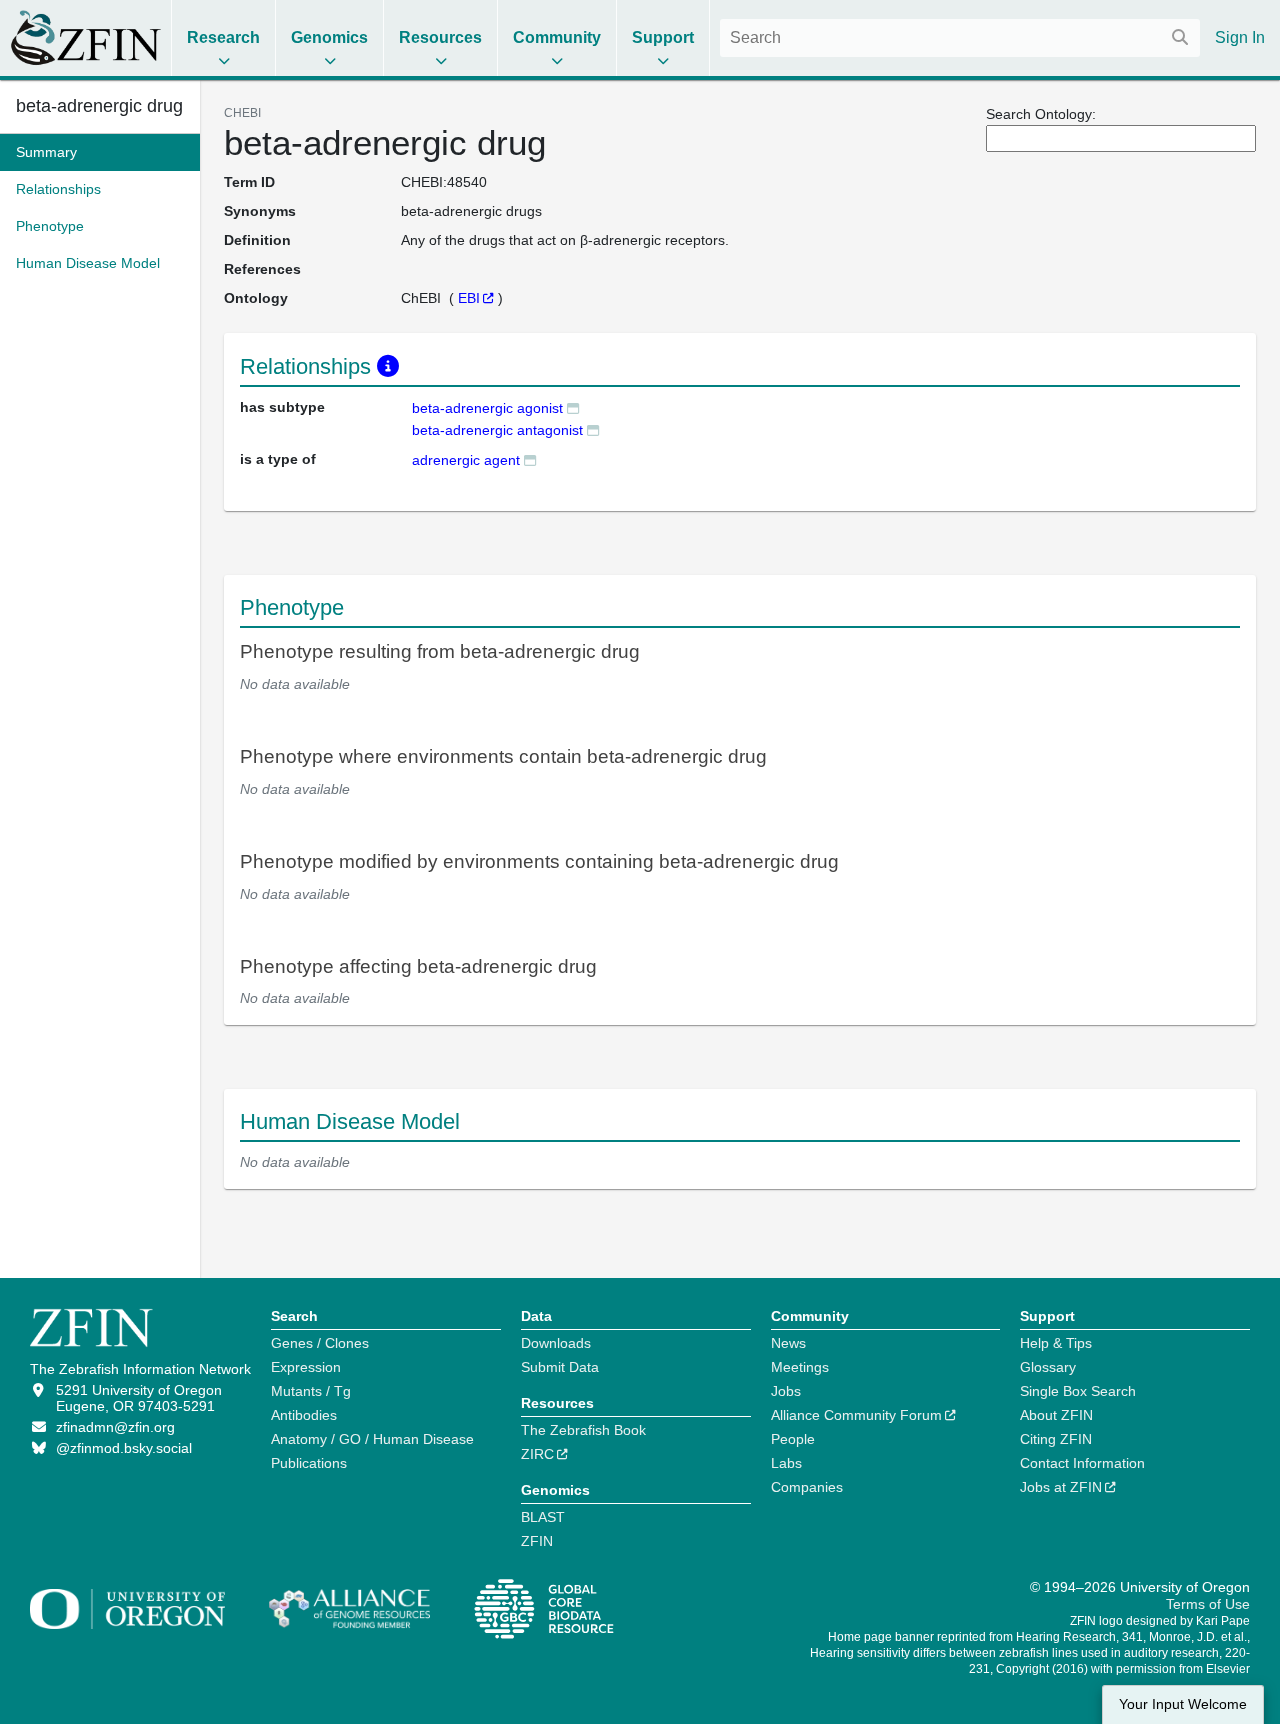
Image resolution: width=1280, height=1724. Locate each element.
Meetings (800, 1367)
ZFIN (537, 1541)
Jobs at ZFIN (1061, 1487)
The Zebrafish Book (583, 1430)
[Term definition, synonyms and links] (573, 407)
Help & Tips (1056, 1343)
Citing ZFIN (1056, 1439)
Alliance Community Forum (856, 1415)
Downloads (556, 1343)
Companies (807, 1487)
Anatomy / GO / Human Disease (372, 1439)
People (793, 1439)
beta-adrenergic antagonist (497, 430)
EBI (469, 298)
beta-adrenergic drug (99, 106)
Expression (306, 1367)
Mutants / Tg (311, 1391)
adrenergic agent (466, 460)
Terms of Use (1208, 1604)
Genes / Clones (320, 1343)
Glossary (1048, 1367)
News (788, 1343)
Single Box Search (1078, 1391)
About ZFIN (1056, 1415)
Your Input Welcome (1183, 1704)
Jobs (786, 1391)
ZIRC (537, 1454)
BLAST (543, 1517)
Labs (786, 1463)
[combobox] (960, 38)
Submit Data (560, 1367)
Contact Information (1082, 1463)
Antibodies (304, 1415)
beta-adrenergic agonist (487, 408)
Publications (309, 1463)
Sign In (1240, 37)
